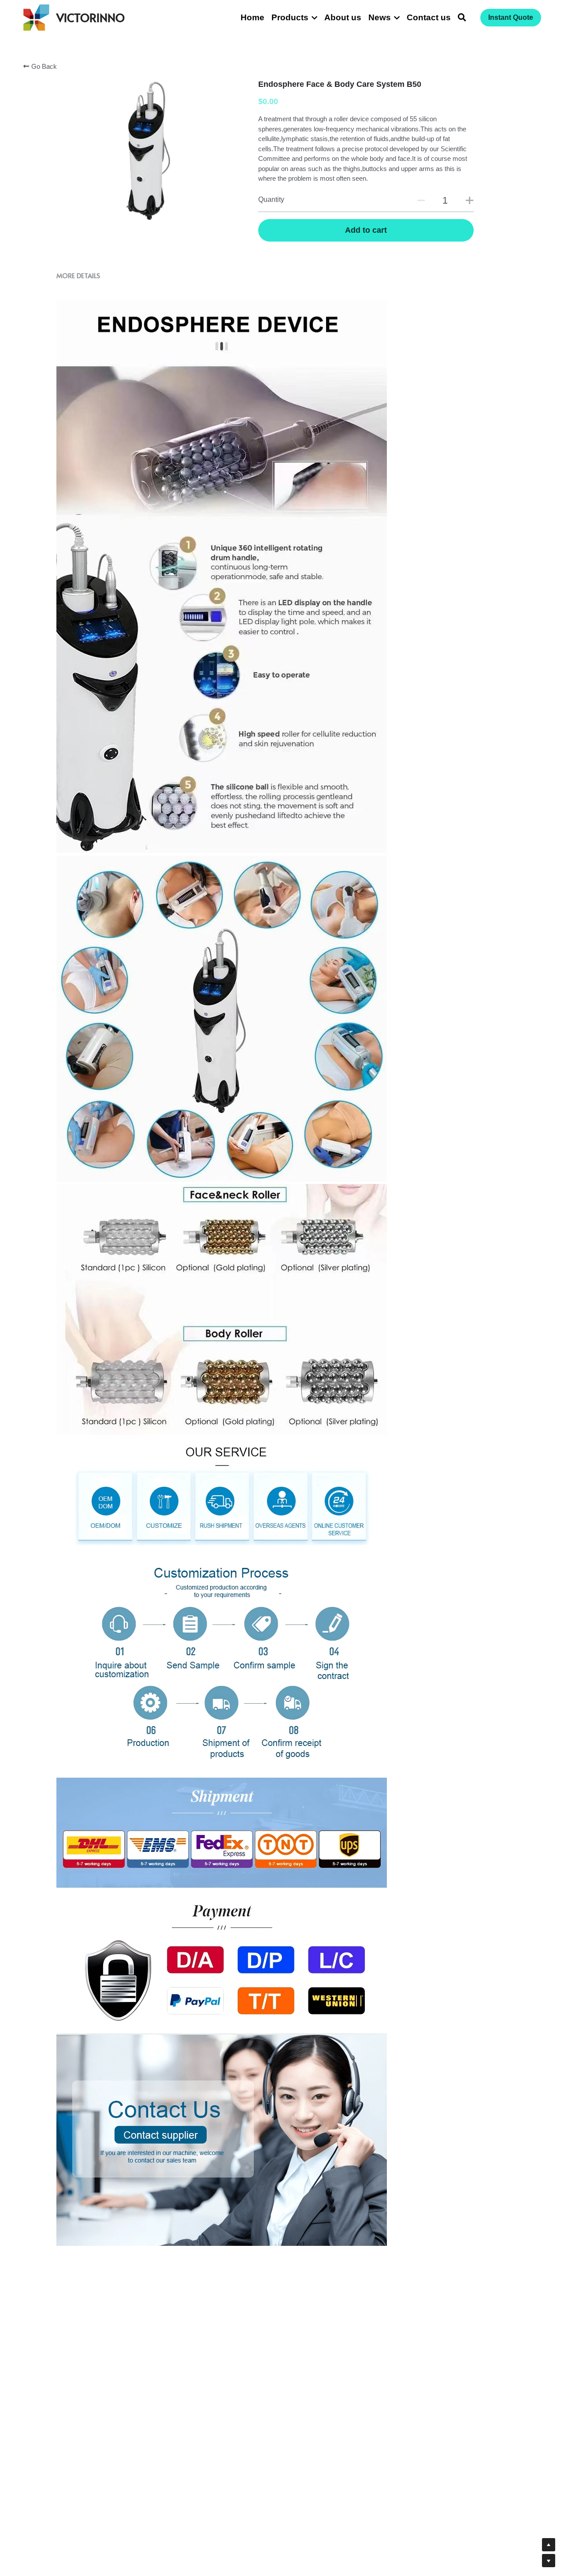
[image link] (36, 17)
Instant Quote (511, 17)
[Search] (462, 18)
